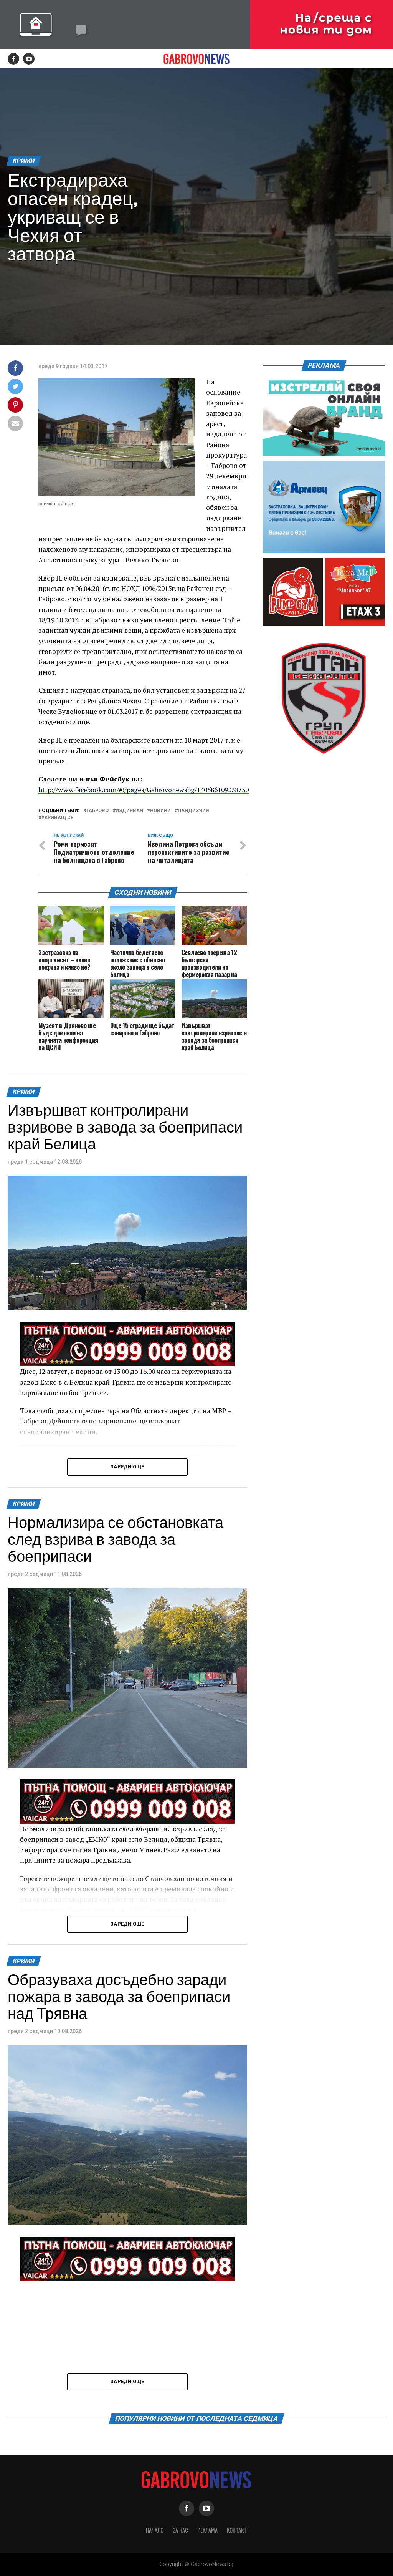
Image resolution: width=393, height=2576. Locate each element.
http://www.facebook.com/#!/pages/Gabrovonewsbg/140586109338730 (144, 790)
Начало (155, 2530)
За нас (180, 2530)
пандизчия (193, 811)
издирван (129, 811)
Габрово (97, 811)
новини (160, 811)
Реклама (207, 2530)
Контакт (237, 2530)
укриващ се (57, 818)
